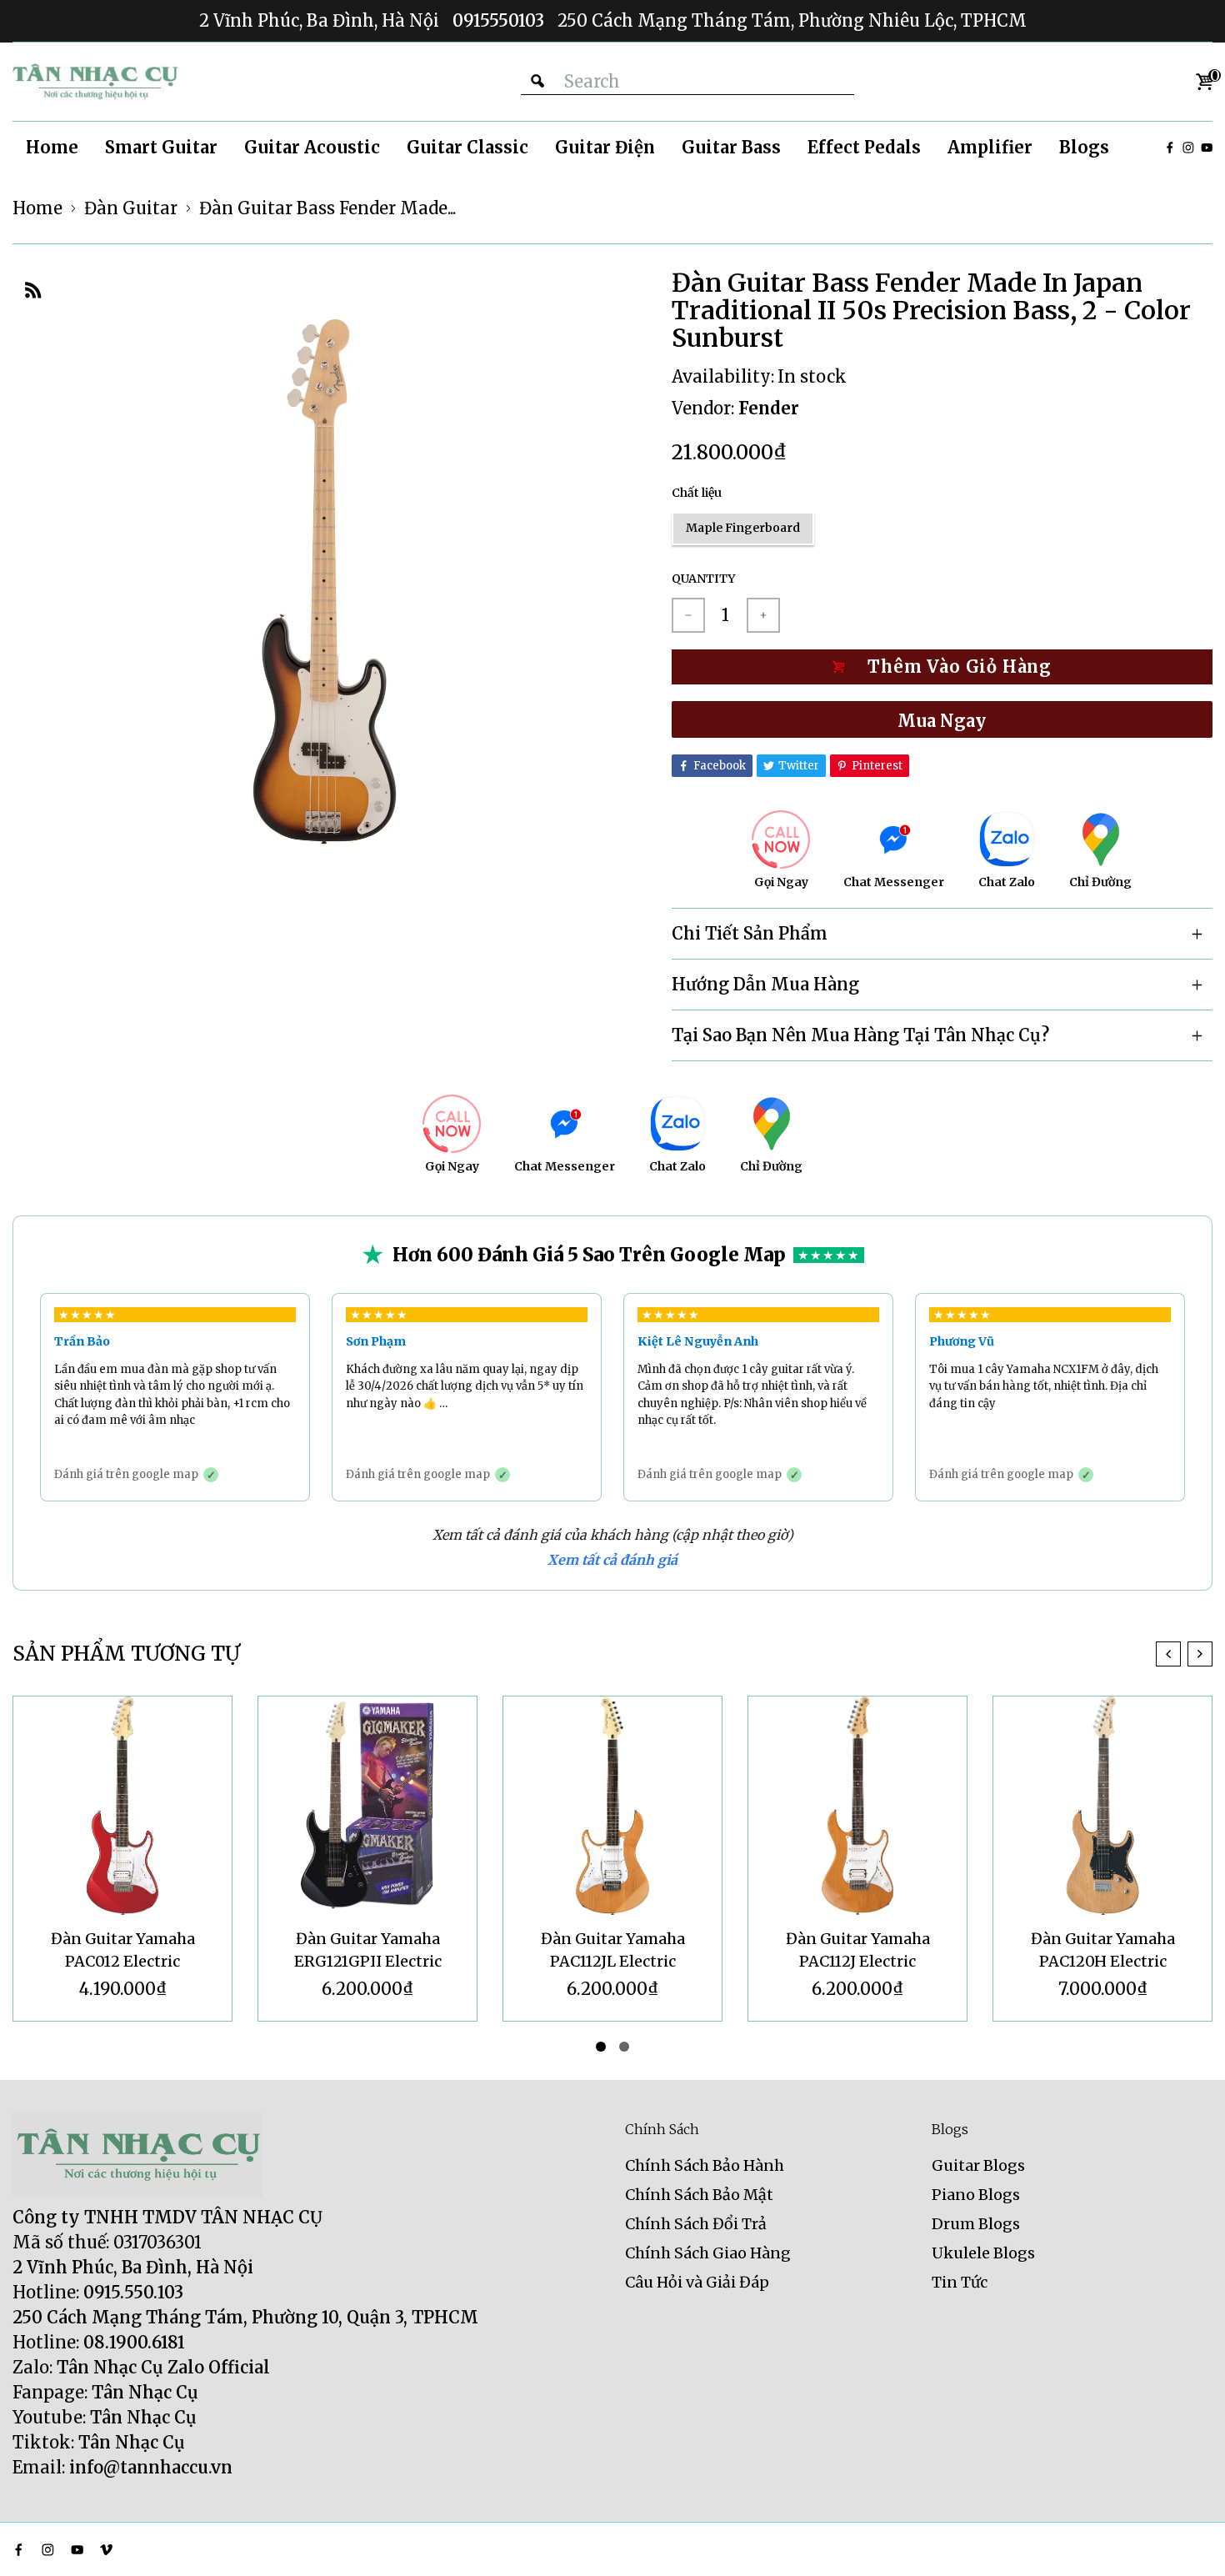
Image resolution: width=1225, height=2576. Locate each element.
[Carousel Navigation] (1184, 1654)
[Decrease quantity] (688, 615)
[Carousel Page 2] (624, 2047)
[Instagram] (1188, 148)
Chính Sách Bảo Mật (699, 2195)
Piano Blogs (976, 2195)
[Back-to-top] (1187, 2543)
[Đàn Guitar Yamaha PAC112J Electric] (612, 1806)
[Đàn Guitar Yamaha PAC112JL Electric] (367, 1806)
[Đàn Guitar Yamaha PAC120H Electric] (857, 1806)
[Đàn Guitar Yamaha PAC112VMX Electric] (1102, 1806)
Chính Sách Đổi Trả (696, 2224)
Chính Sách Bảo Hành (705, 2165)
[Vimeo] (106, 2550)
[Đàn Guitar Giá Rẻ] (96, 82)
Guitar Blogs (978, 2165)
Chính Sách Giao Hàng (708, 2253)
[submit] (537, 81)
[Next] (1200, 1654)
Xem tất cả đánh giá (612, 1560)
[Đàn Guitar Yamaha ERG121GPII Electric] (122, 1806)
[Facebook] (1170, 148)
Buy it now (942, 719)
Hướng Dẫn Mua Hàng (765, 984)
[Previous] (1168, 1654)
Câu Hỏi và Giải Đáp (697, 2282)
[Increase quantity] (763, 615)
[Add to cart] (942, 667)
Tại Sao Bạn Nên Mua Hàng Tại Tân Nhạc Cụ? (860, 1035)
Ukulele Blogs (983, 2253)
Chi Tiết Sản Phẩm (750, 933)
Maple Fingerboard (743, 528)
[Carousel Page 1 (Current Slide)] (601, 2047)
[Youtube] (1207, 148)
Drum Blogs (976, 2224)
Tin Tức (960, 2282)
